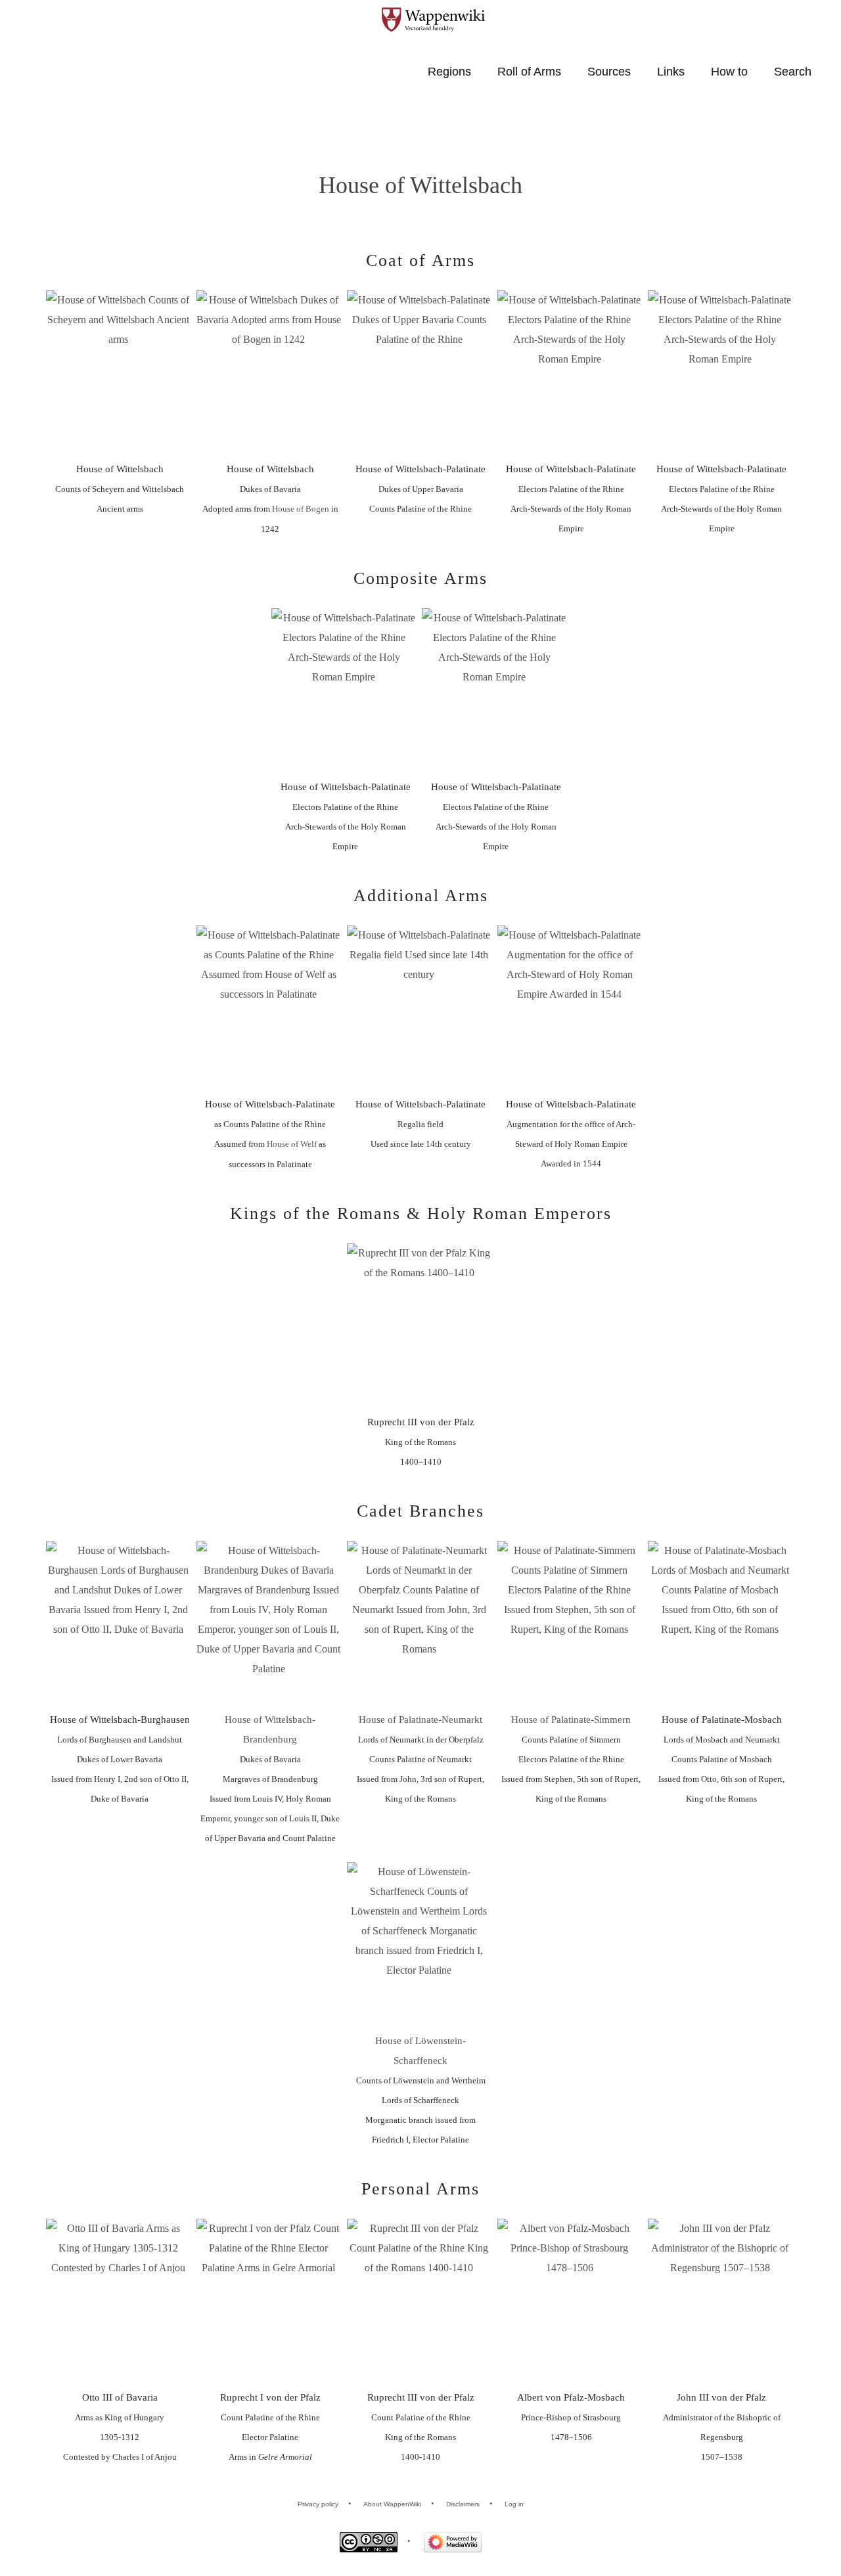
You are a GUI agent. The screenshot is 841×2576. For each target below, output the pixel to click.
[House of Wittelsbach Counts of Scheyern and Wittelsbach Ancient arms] (118, 374)
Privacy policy (318, 2504)
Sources (609, 72)
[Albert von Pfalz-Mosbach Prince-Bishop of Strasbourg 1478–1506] (570, 2302)
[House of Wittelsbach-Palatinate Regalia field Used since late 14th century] (419, 1009)
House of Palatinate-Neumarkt (420, 1720)
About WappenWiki (392, 2504)
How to (729, 72)
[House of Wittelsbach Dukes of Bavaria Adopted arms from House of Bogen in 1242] (269, 374)
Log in (514, 2504)
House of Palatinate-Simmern (571, 1720)
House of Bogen (301, 509)
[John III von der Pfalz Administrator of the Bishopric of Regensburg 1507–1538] (720, 2302)
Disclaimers (463, 2504)
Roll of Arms (529, 72)
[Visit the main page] (440, 20)
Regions (449, 72)
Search (793, 72)
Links (671, 72)
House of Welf (292, 1144)
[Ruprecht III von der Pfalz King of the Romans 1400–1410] (419, 1327)
